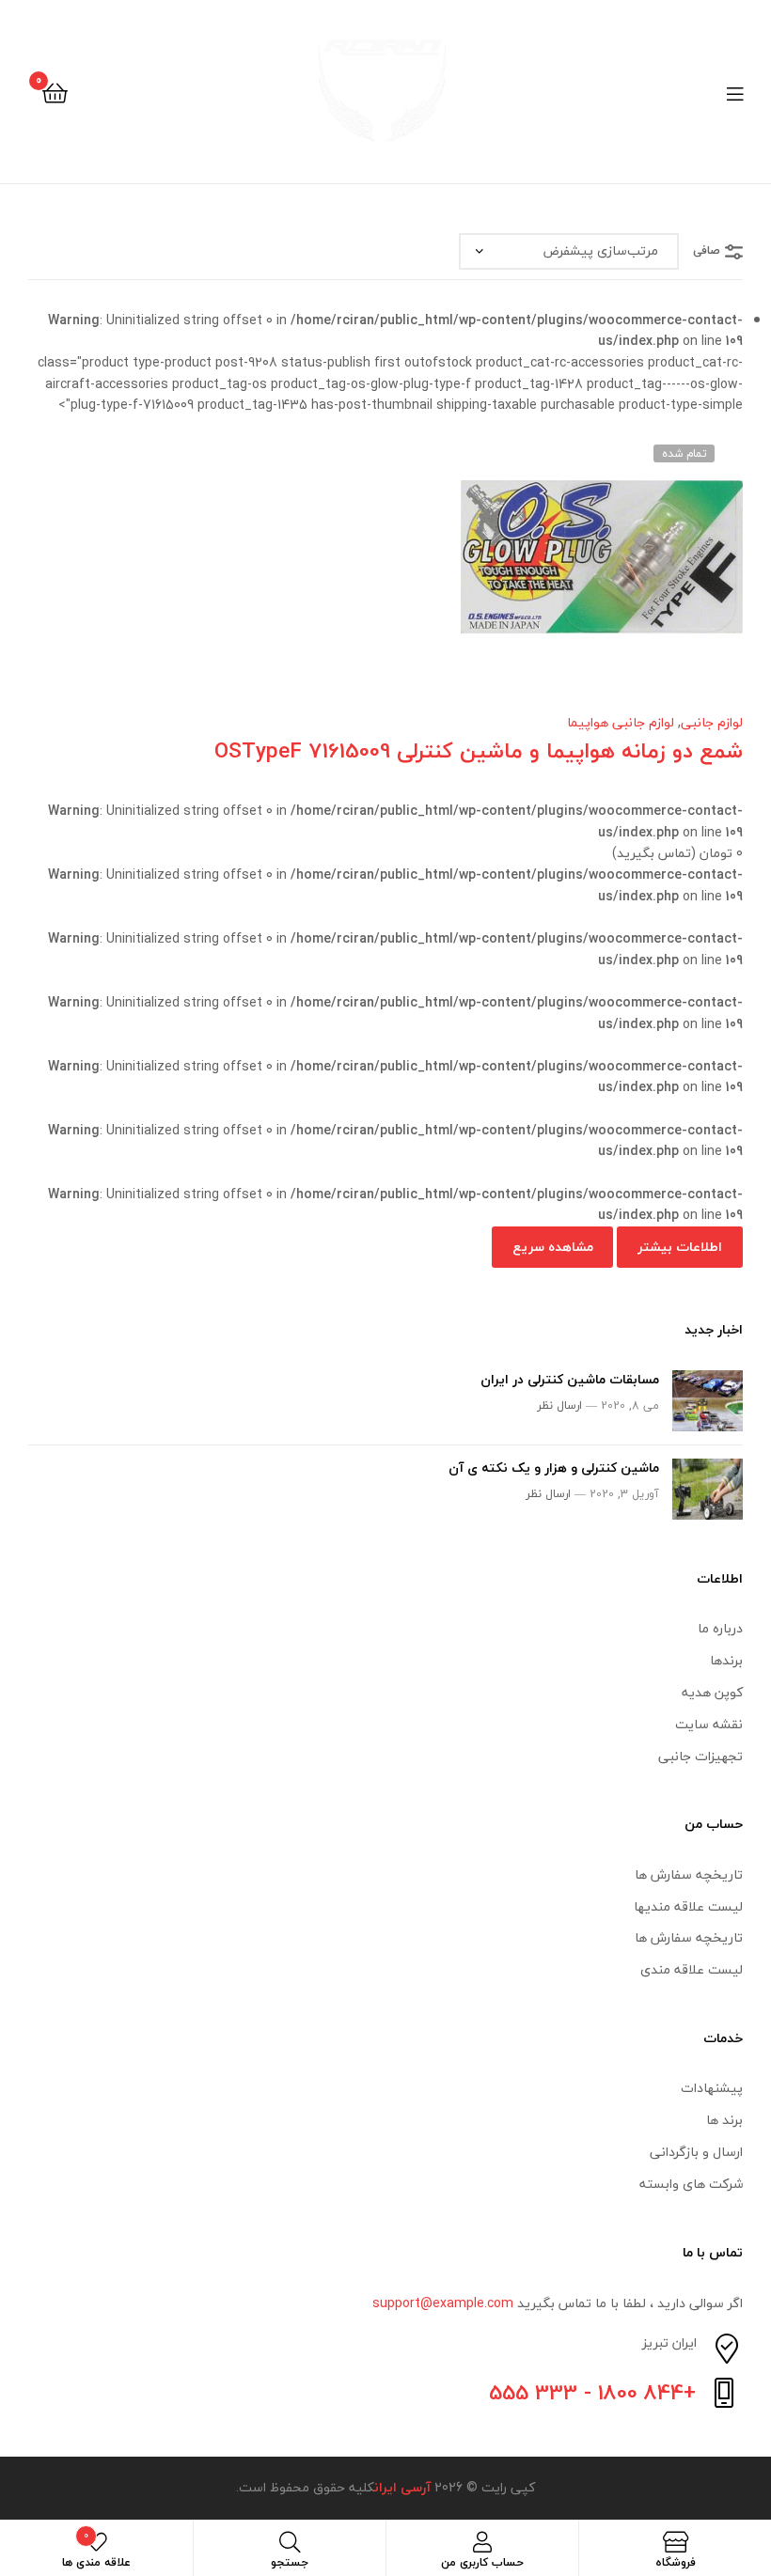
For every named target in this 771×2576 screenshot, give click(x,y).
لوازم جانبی (712, 722)
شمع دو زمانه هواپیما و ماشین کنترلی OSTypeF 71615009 (479, 750)
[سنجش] (363, 571)
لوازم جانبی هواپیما (621, 722)
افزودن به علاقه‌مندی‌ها (409, 571)
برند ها (724, 2120)
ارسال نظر (559, 1405)
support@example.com (443, 2303)
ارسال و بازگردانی (696, 2152)
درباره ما (720, 1628)
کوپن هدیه (712, 1692)
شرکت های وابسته (691, 2184)
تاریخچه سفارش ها (689, 1874)
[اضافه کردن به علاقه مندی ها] (455, 571)
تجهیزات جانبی (700, 1756)
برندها (726, 1660)
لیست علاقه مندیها (688, 1906)
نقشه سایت (709, 1724)
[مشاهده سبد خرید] (55, 92)
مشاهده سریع (317, 571)
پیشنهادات (712, 2088)
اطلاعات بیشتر (680, 1247)
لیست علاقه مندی (692, 1969)
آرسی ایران (402, 2487)
